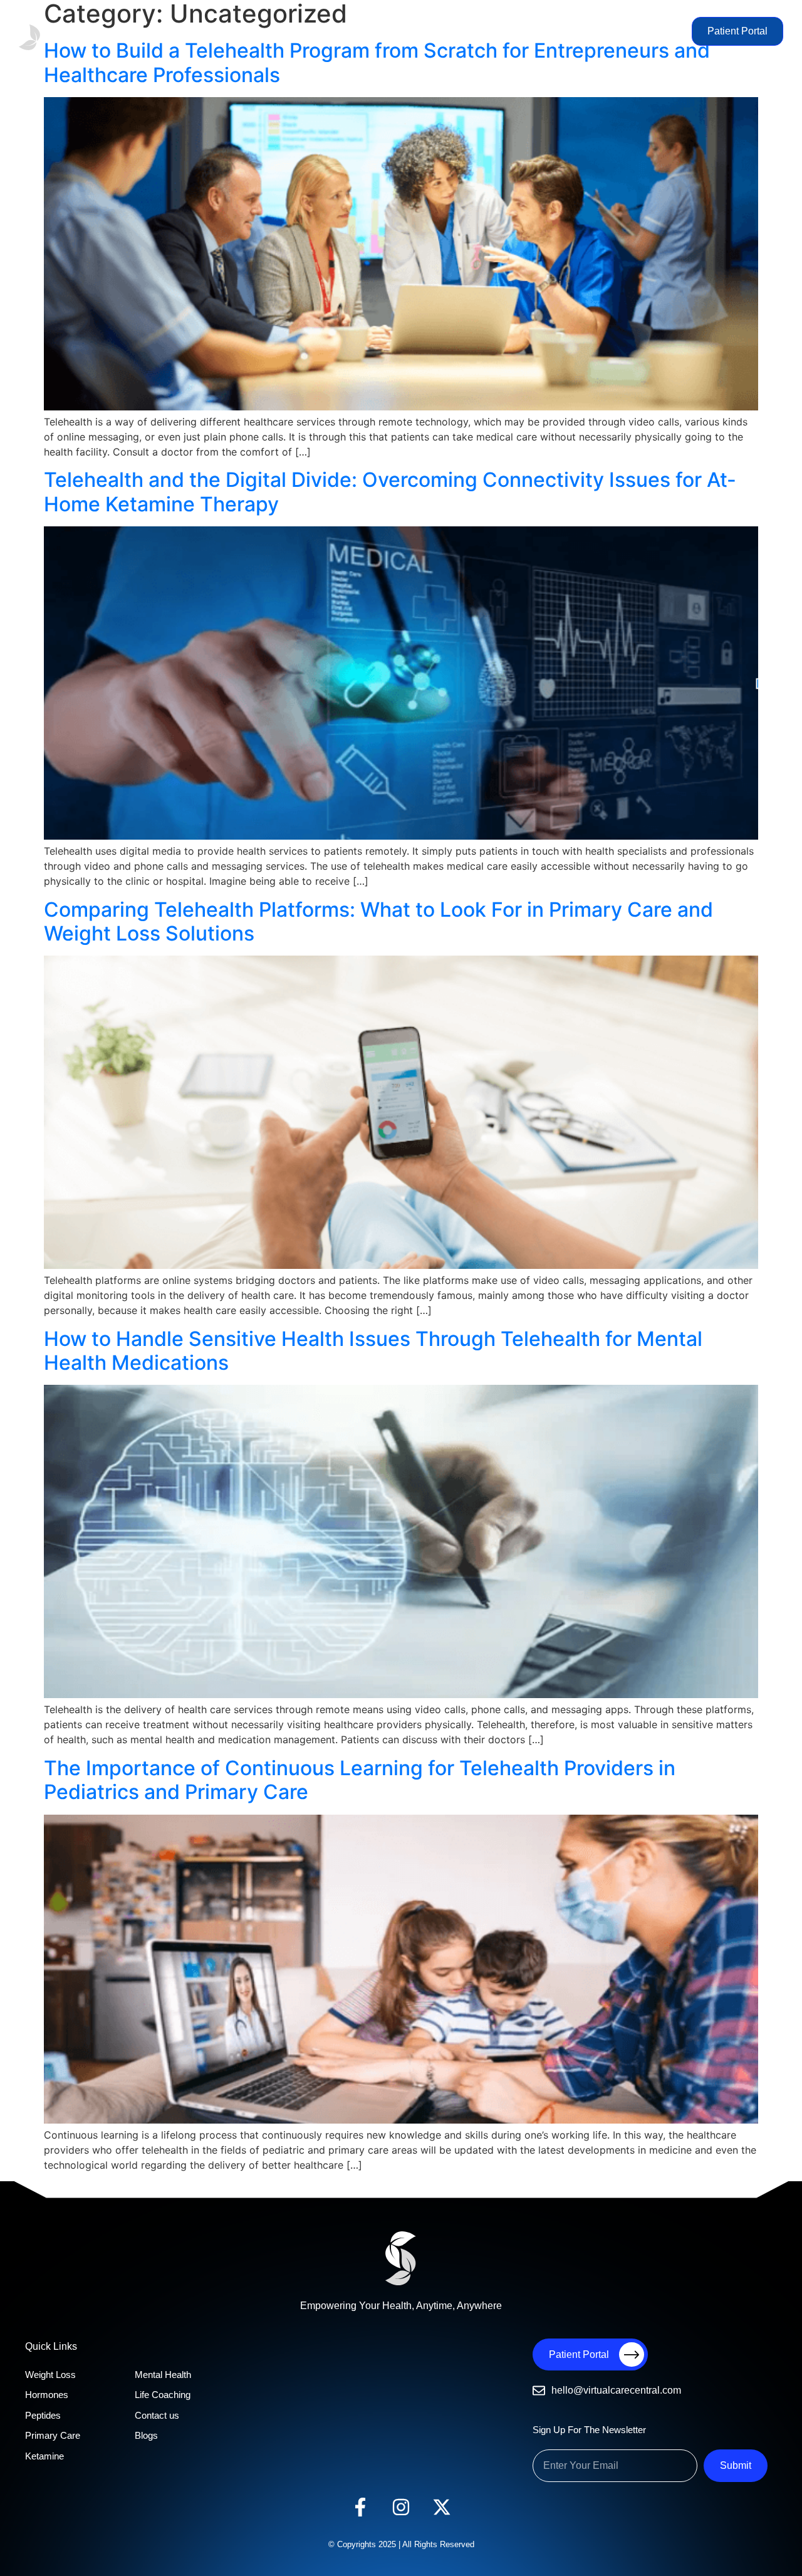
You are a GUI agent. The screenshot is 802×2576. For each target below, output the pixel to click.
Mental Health (415, 31)
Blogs (612, 31)
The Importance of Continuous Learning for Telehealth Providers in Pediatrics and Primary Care (360, 1780)
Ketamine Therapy (489, 31)
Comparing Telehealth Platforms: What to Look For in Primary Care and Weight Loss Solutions (378, 921)
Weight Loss (191, 31)
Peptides (297, 31)
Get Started (658, 31)
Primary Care (352, 31)
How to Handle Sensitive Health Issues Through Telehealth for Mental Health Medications (373, 1351)
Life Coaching (562, 31)
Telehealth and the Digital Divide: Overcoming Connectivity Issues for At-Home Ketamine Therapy (390, 492)
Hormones (247, 31)
